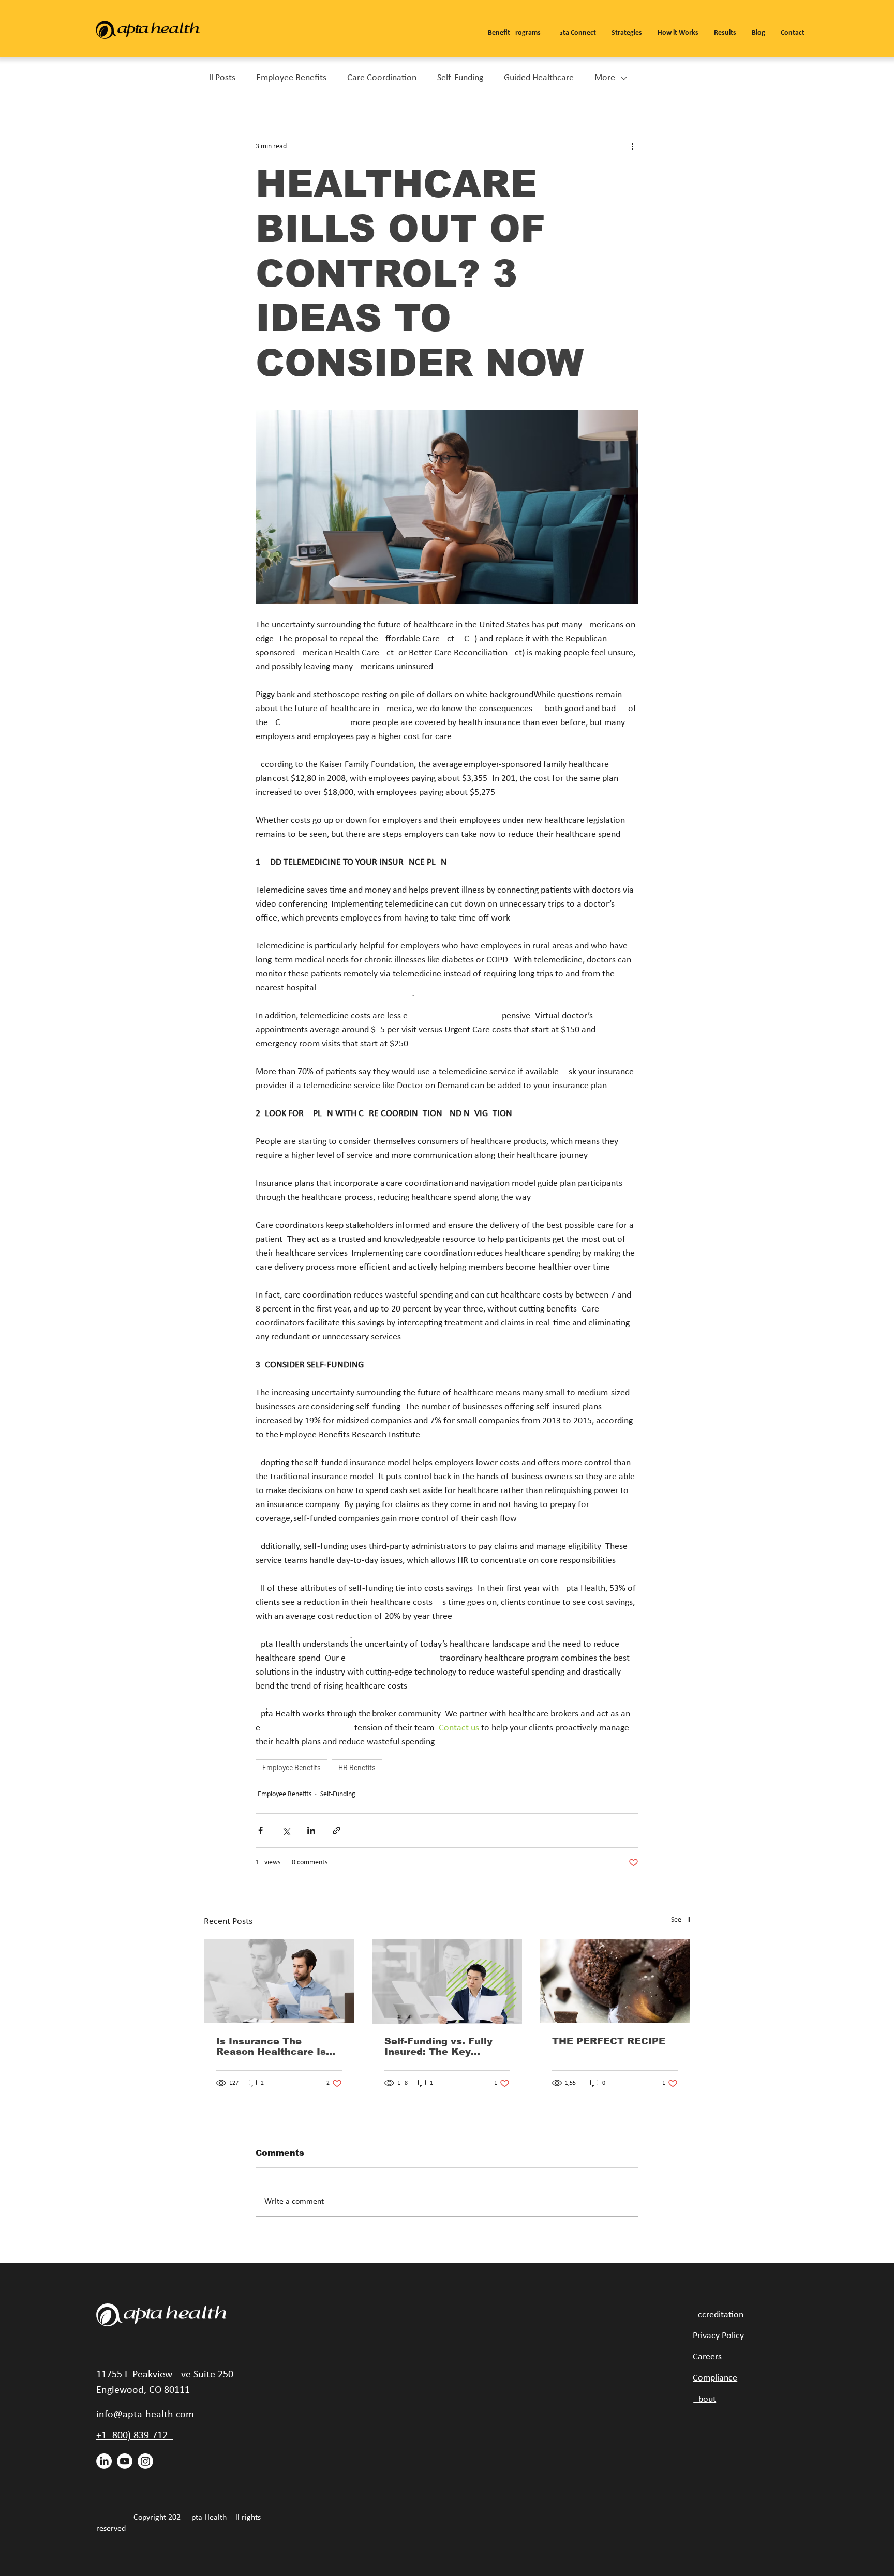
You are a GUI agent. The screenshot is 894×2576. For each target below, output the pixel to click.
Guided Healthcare (539, 78)
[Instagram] (145, 2461)
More (605, 78)
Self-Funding (460, 78)
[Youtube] (125, 2461)
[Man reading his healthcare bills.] (279, 1981)
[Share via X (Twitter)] (286, 1831)
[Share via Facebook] (260, 1831)
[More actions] (632, 146)
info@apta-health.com (145, 2415)
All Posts (220, 78)
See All (681, 1920)
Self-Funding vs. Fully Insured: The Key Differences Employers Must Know (442, 2046)
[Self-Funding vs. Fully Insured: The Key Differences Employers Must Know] (447, 1981)
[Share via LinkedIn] (311, 1831)
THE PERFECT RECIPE (609, 2041)
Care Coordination (382, 78)
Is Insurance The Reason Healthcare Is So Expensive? (271, 2046)
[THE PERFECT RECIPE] (615, 1981)
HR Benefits (357, 1767)
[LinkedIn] (104, 2461)
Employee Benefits (291, 78)
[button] (514, 28)
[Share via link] (337, 1831)
